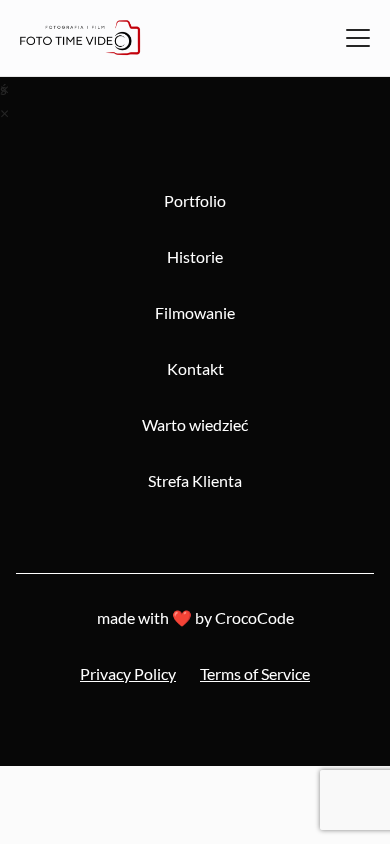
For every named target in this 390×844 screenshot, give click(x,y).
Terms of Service (255, 673)
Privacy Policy (128, 673)
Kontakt (195, 368)
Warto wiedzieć (195, 424)
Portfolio (195, 200)
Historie (195, 256)
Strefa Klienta (195, 480)
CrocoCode (254, 617)
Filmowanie (195, 312)
